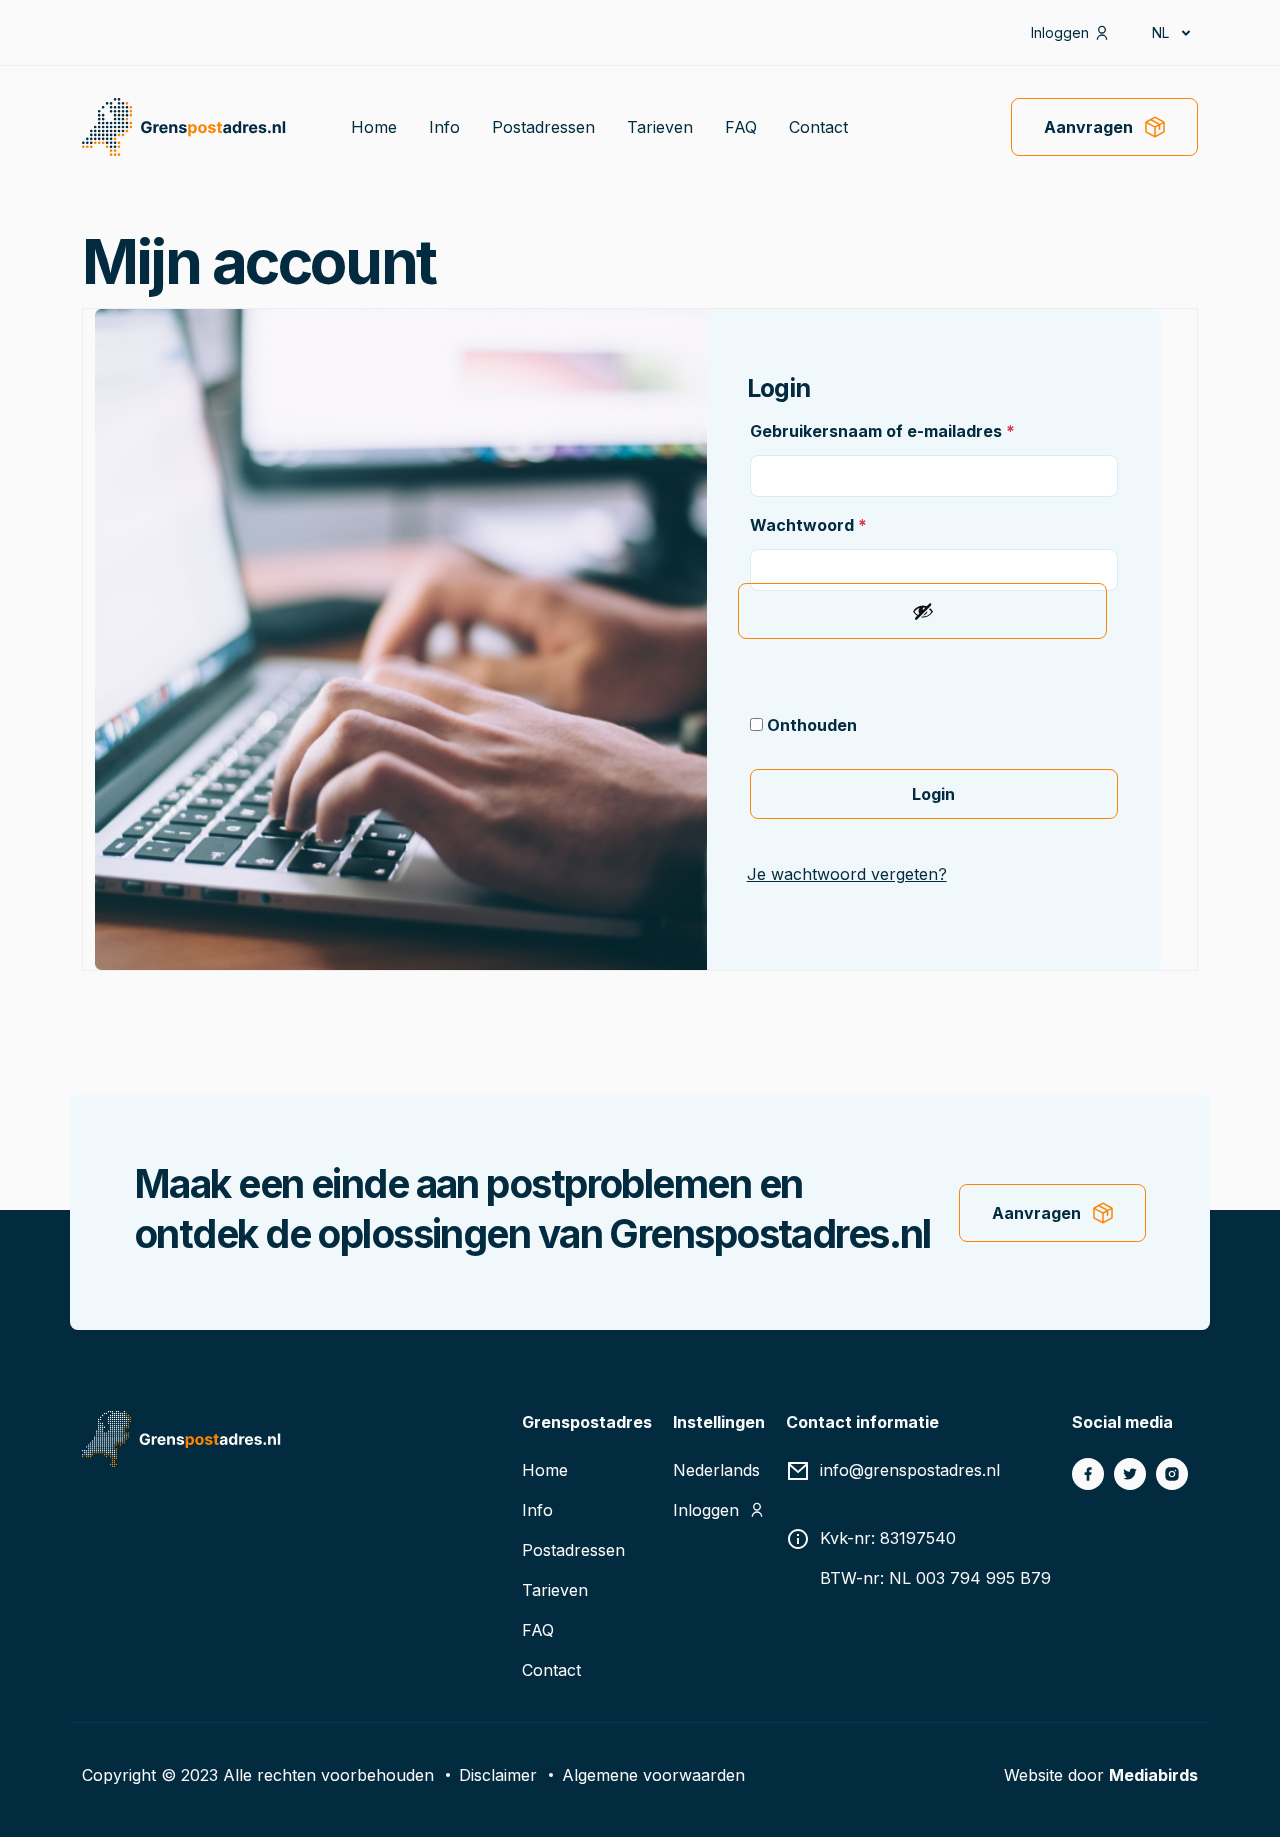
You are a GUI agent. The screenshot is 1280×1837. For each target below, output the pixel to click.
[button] (1170, 32)
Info (444, 127)
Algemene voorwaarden (653, 1775)
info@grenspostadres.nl (910, 1470)
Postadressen (543, 127)
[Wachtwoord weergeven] (922, 611)
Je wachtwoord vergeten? (847, 874)
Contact (818, 127)
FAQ (741, 127)
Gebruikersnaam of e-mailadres (882, 431)
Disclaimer (498, 1775)
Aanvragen (1088, 127)
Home (374, 127)
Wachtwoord (808, 525)
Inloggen (1060, 32)
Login (933, 794)
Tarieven (660, 127)
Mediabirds (1153, 1775)
